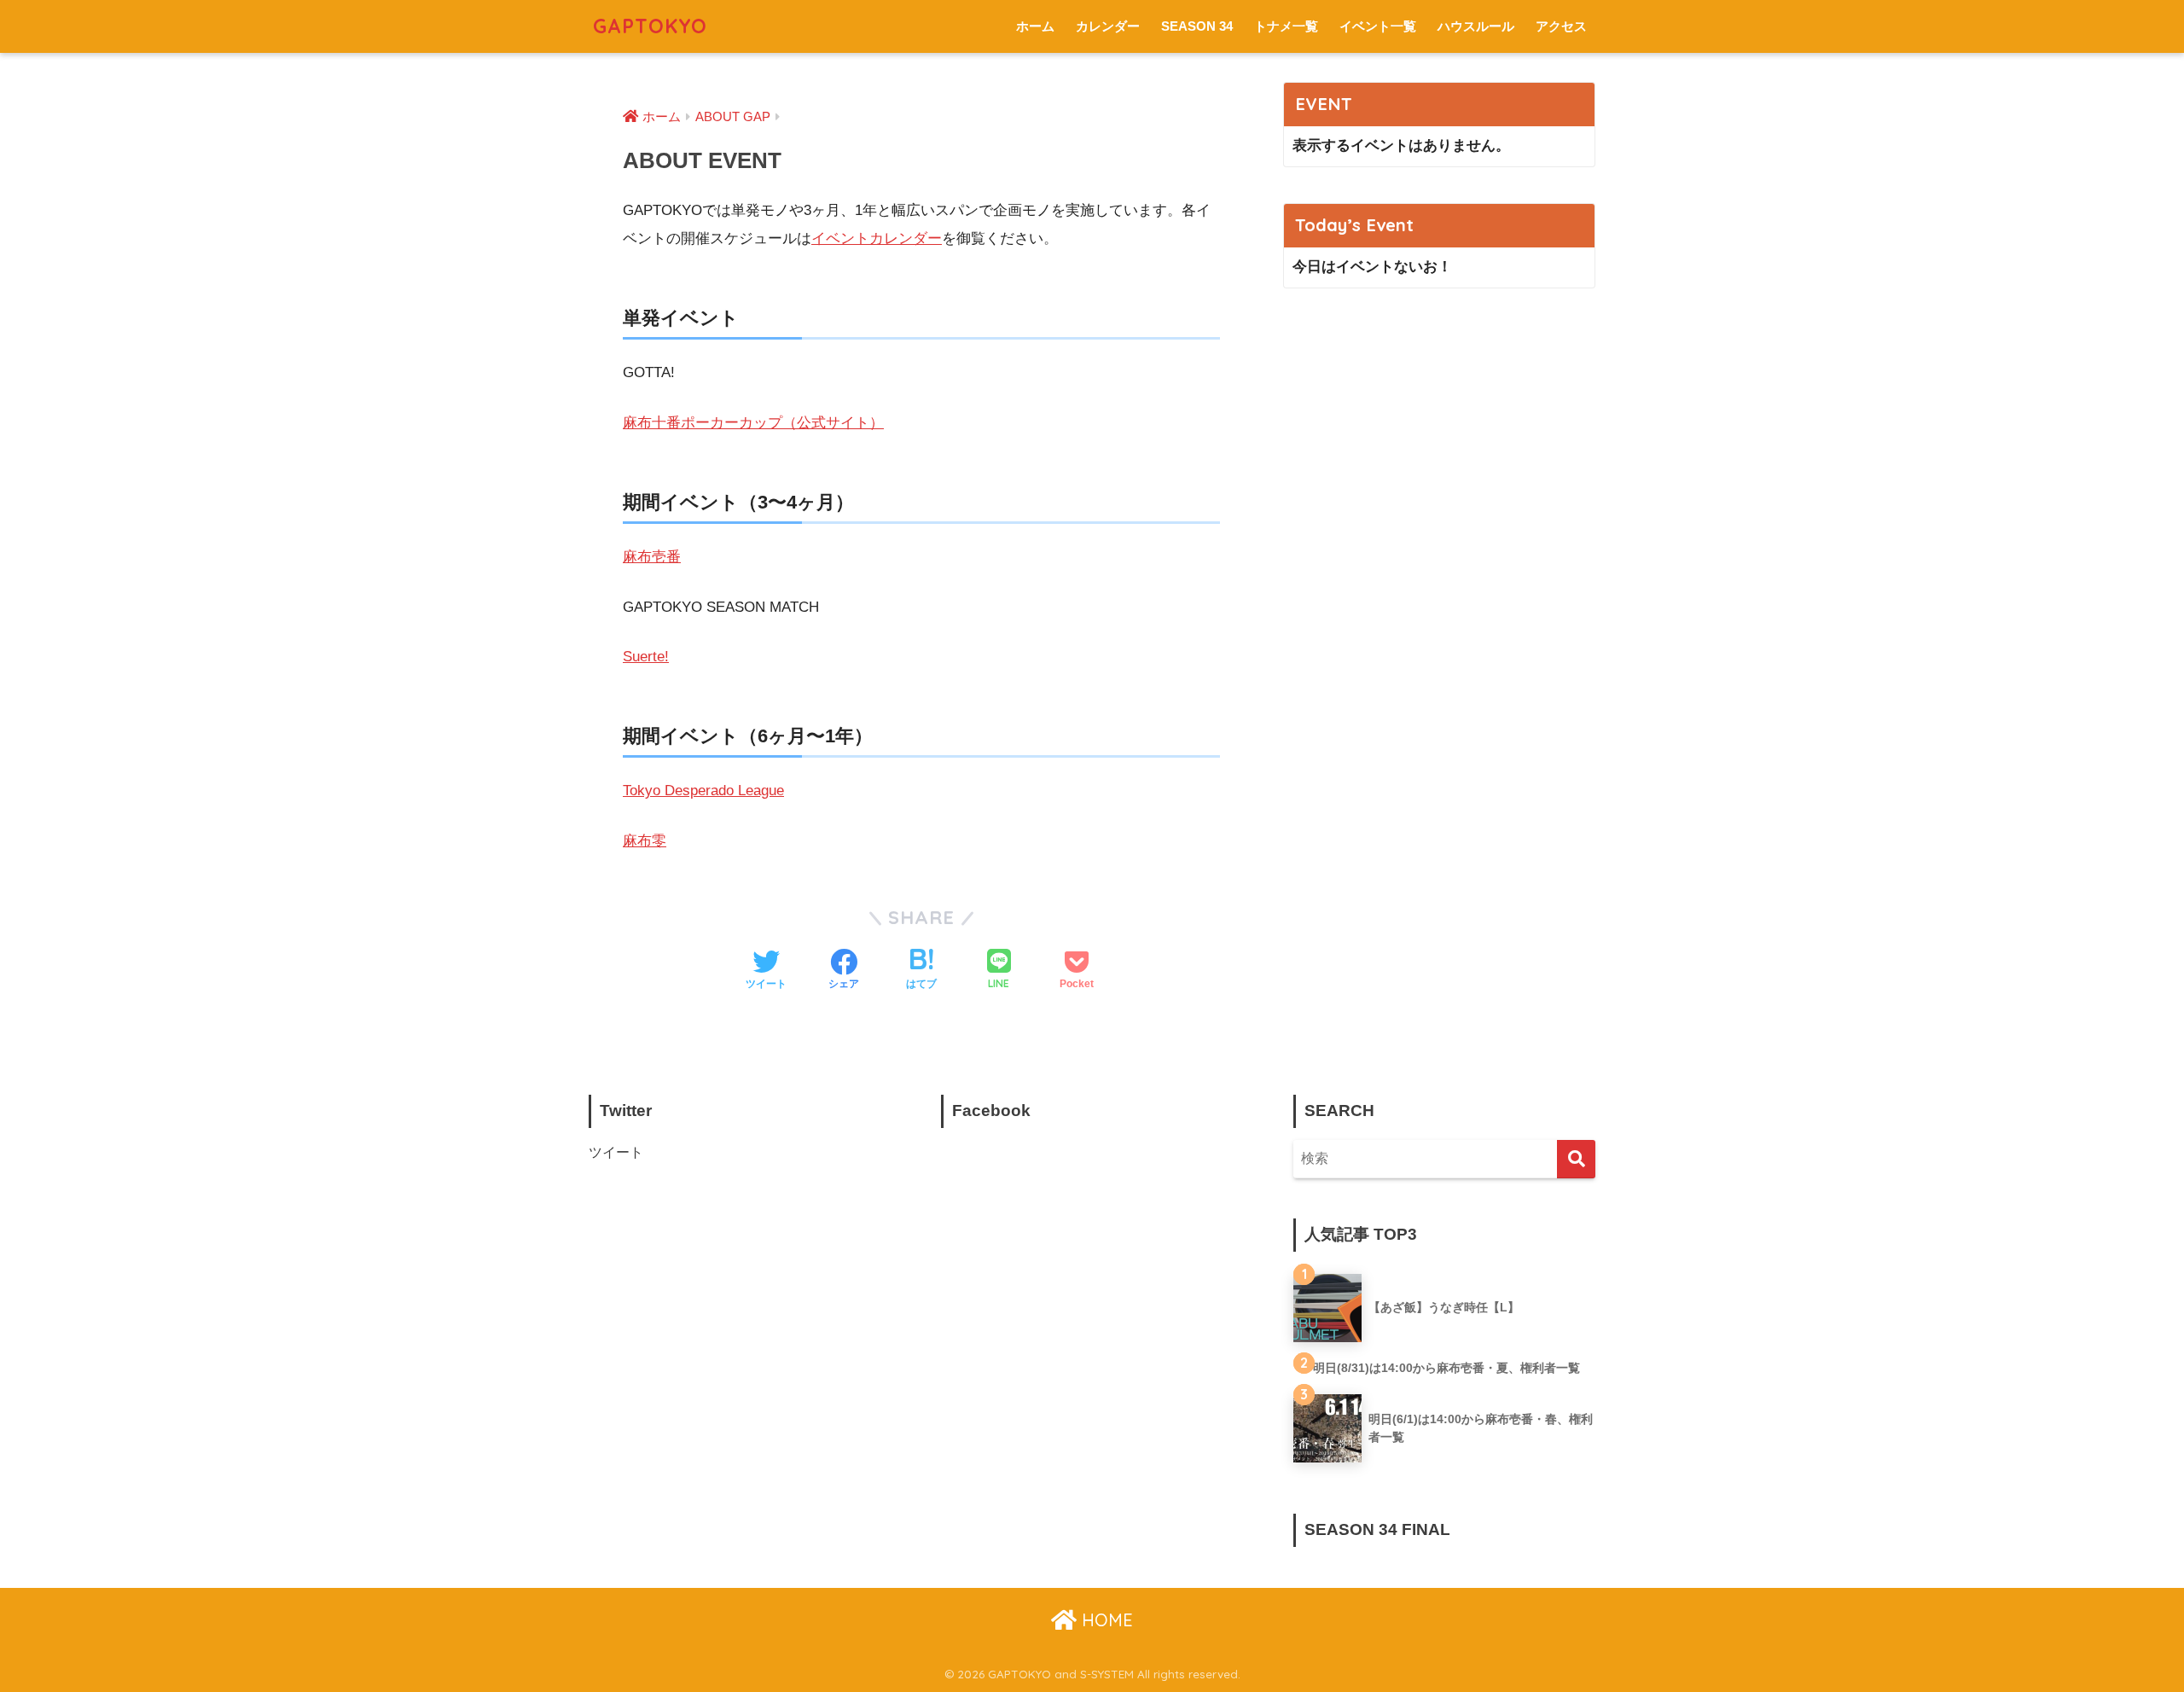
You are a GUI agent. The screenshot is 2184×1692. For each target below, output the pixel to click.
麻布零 (645, 841)
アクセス (1561, 26)
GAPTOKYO (650, 26)
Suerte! (646, 657)
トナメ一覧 (1286, 26)
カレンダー (1108, 26)
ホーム (1035, 26)
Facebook (991, 1111)
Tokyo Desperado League (703, 791)
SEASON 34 (1197, 26)
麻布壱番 (652, 557)
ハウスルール (1476, 26)
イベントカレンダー (877, 238)
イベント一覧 (1378, 26)
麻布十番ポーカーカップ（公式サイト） (753, 423)
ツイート (616, 1152)
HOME (1105, 1620)
